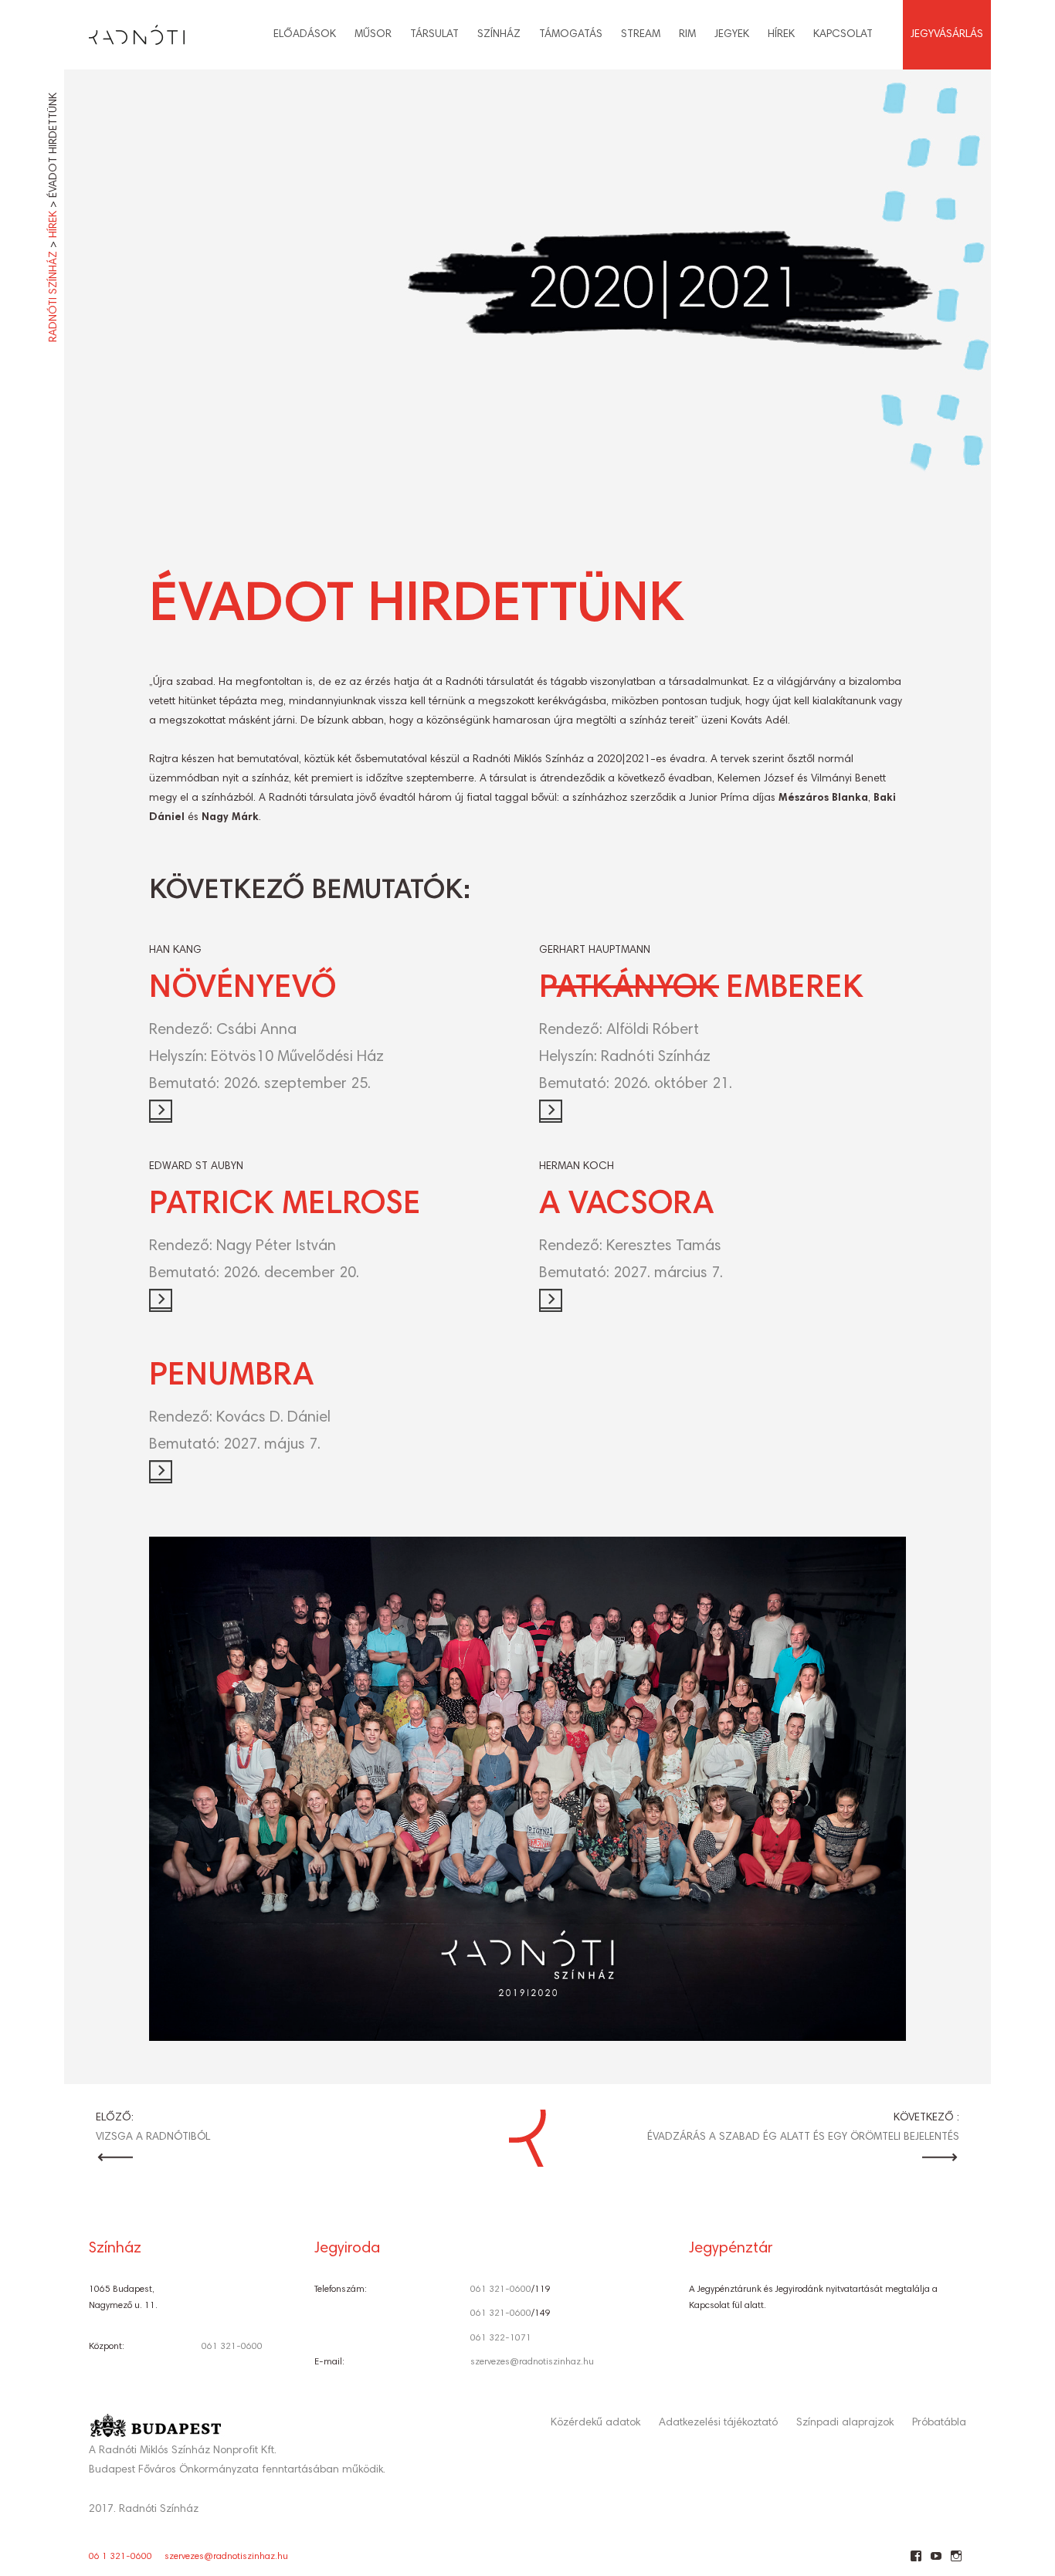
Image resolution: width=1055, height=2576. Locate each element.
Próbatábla (939, 2423)
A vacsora (626, 1205)
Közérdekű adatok (595, 2423)
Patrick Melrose (285, 1205)
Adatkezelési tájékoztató (718, 2423)
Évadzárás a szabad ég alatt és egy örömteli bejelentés (803, 2137)
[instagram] (956, 2562)
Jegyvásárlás (947, 35)
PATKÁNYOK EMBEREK (701, 989)
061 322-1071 (501, 2338)
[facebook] (916, 2562)
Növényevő (243, 989)
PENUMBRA (231, 1377)
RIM (687, 35)
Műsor (373, 35)
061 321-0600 (232, 2347)
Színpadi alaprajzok (845, 2423)
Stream (641, 35)
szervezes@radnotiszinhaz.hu (532, 2362)
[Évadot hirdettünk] (527, 301)
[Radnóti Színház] (124, 31)
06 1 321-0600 (120, 2557)
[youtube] (936, 2562)
